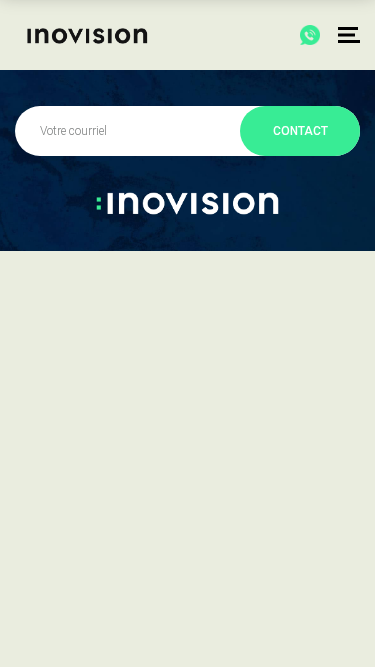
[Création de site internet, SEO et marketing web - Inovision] (83, 35)
